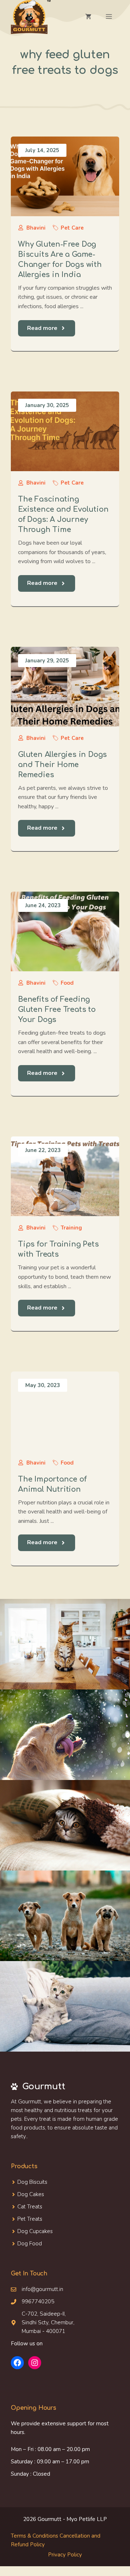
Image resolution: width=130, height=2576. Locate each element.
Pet (21, 2219)
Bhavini (36, 228)
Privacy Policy (65, 2555)
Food (67, 983)
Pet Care (72, 228)
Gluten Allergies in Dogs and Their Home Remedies (62, 765)
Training (71, 1228)
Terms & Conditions (34, 2536)
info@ (29, 2289)
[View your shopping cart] (88, 17)
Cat (22, 2207)
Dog (23, 2194)
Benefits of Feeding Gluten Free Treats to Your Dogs (57, 1010)
